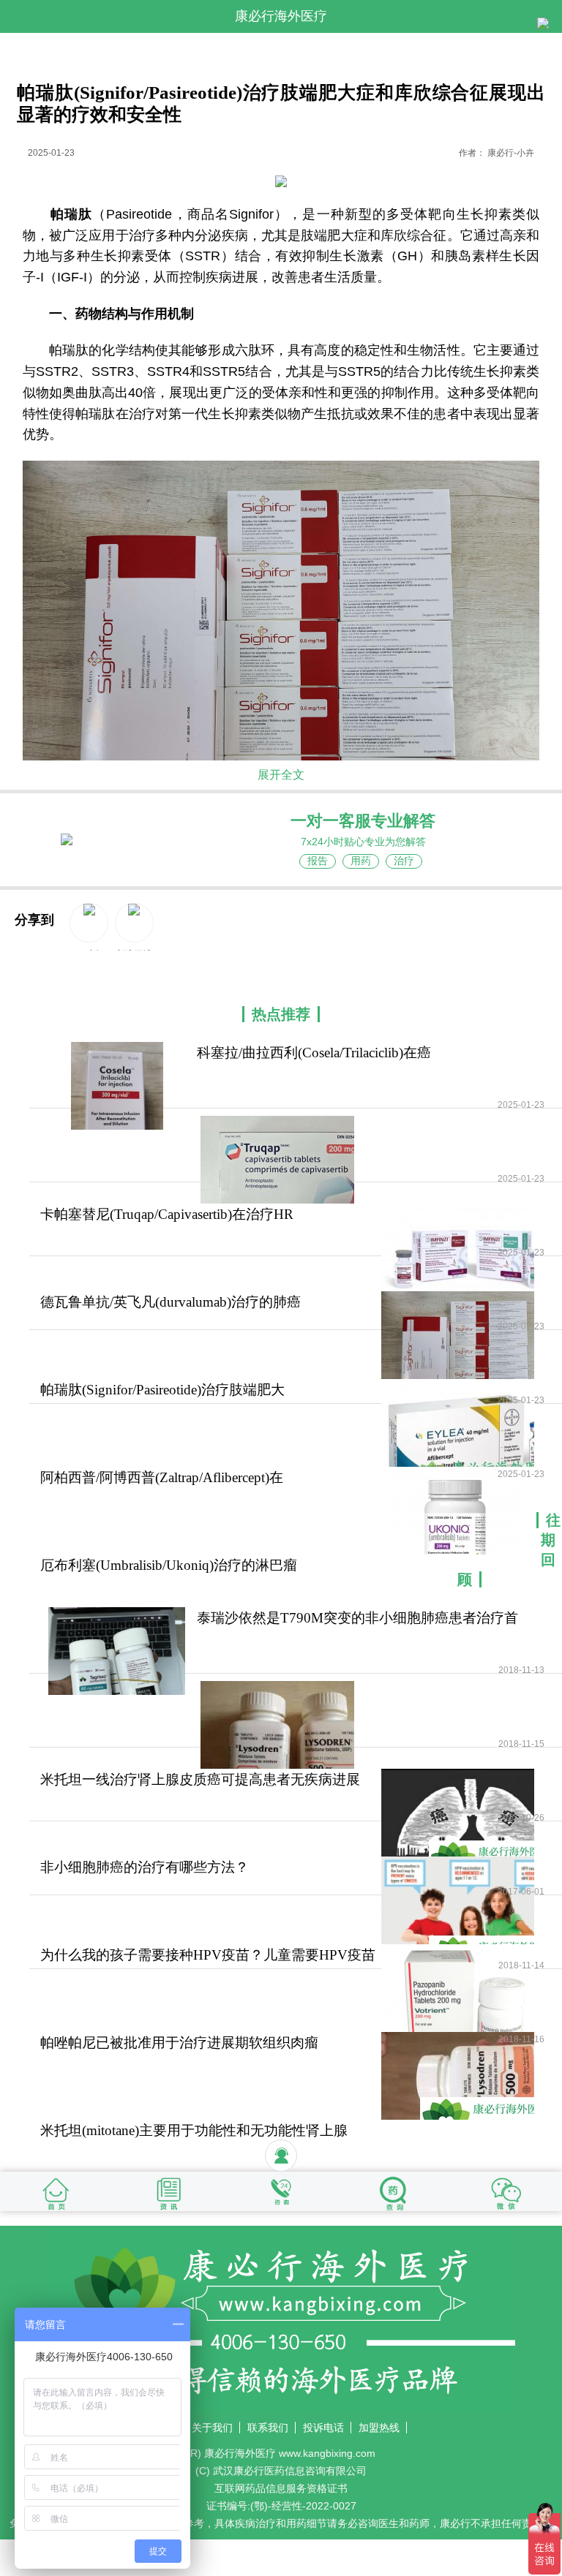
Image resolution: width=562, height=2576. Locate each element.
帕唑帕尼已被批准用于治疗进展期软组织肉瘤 (179, 2043)
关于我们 (212, 2428)
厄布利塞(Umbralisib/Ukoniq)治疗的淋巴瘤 (169, 1565)
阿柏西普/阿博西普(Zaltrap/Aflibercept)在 (162, 1477)
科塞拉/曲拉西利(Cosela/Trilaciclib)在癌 (314, 1053)
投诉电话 (323, 2428)
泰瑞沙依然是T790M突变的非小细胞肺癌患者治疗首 (357, 1618)
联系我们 (268, 2428)
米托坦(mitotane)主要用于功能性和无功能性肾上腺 (194, 2130)
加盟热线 (379, 2428)
